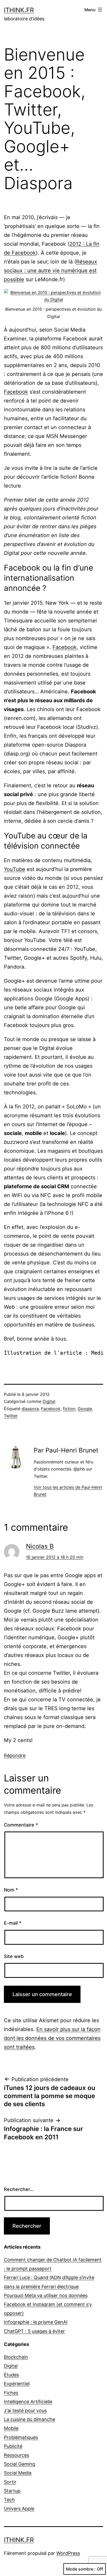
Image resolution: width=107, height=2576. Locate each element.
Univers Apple (19, 2509)
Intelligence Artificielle (28, 2402)
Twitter (11, 1416)
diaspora (30, 1409)
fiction (69, 1409)
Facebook (16, 392)
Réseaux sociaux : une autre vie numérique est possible (51, 271)
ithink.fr (19, 10)
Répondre (15, 1755)
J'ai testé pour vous (25, 2410)
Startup (12, 2491)
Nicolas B (40, 1546)
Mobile (11, 2428)
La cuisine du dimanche (29, 2419)
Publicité (13, 2446)
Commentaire (21, 1825)
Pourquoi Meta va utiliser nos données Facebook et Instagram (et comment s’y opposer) (48, 2304)
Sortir (10, 2482)
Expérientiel (17, 2384)
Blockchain (16, 2357)
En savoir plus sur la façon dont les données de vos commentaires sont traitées (52, 2038)
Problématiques (21, 2437)
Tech (9, 2500)
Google (85, 1409)
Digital (49, 1401)
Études (11, 2375)
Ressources (16, 2455)
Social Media (18, 2473)
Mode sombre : (81, 2569)
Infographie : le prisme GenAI (36, 2322)
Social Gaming (19, 2464)
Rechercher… (19, 2189)
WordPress (68, 2553)
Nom (11, 1890)
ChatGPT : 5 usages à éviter (34, 2331)
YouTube (15, 869)
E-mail (13, 1923)
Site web (14, 1956)
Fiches (11, 2393)
